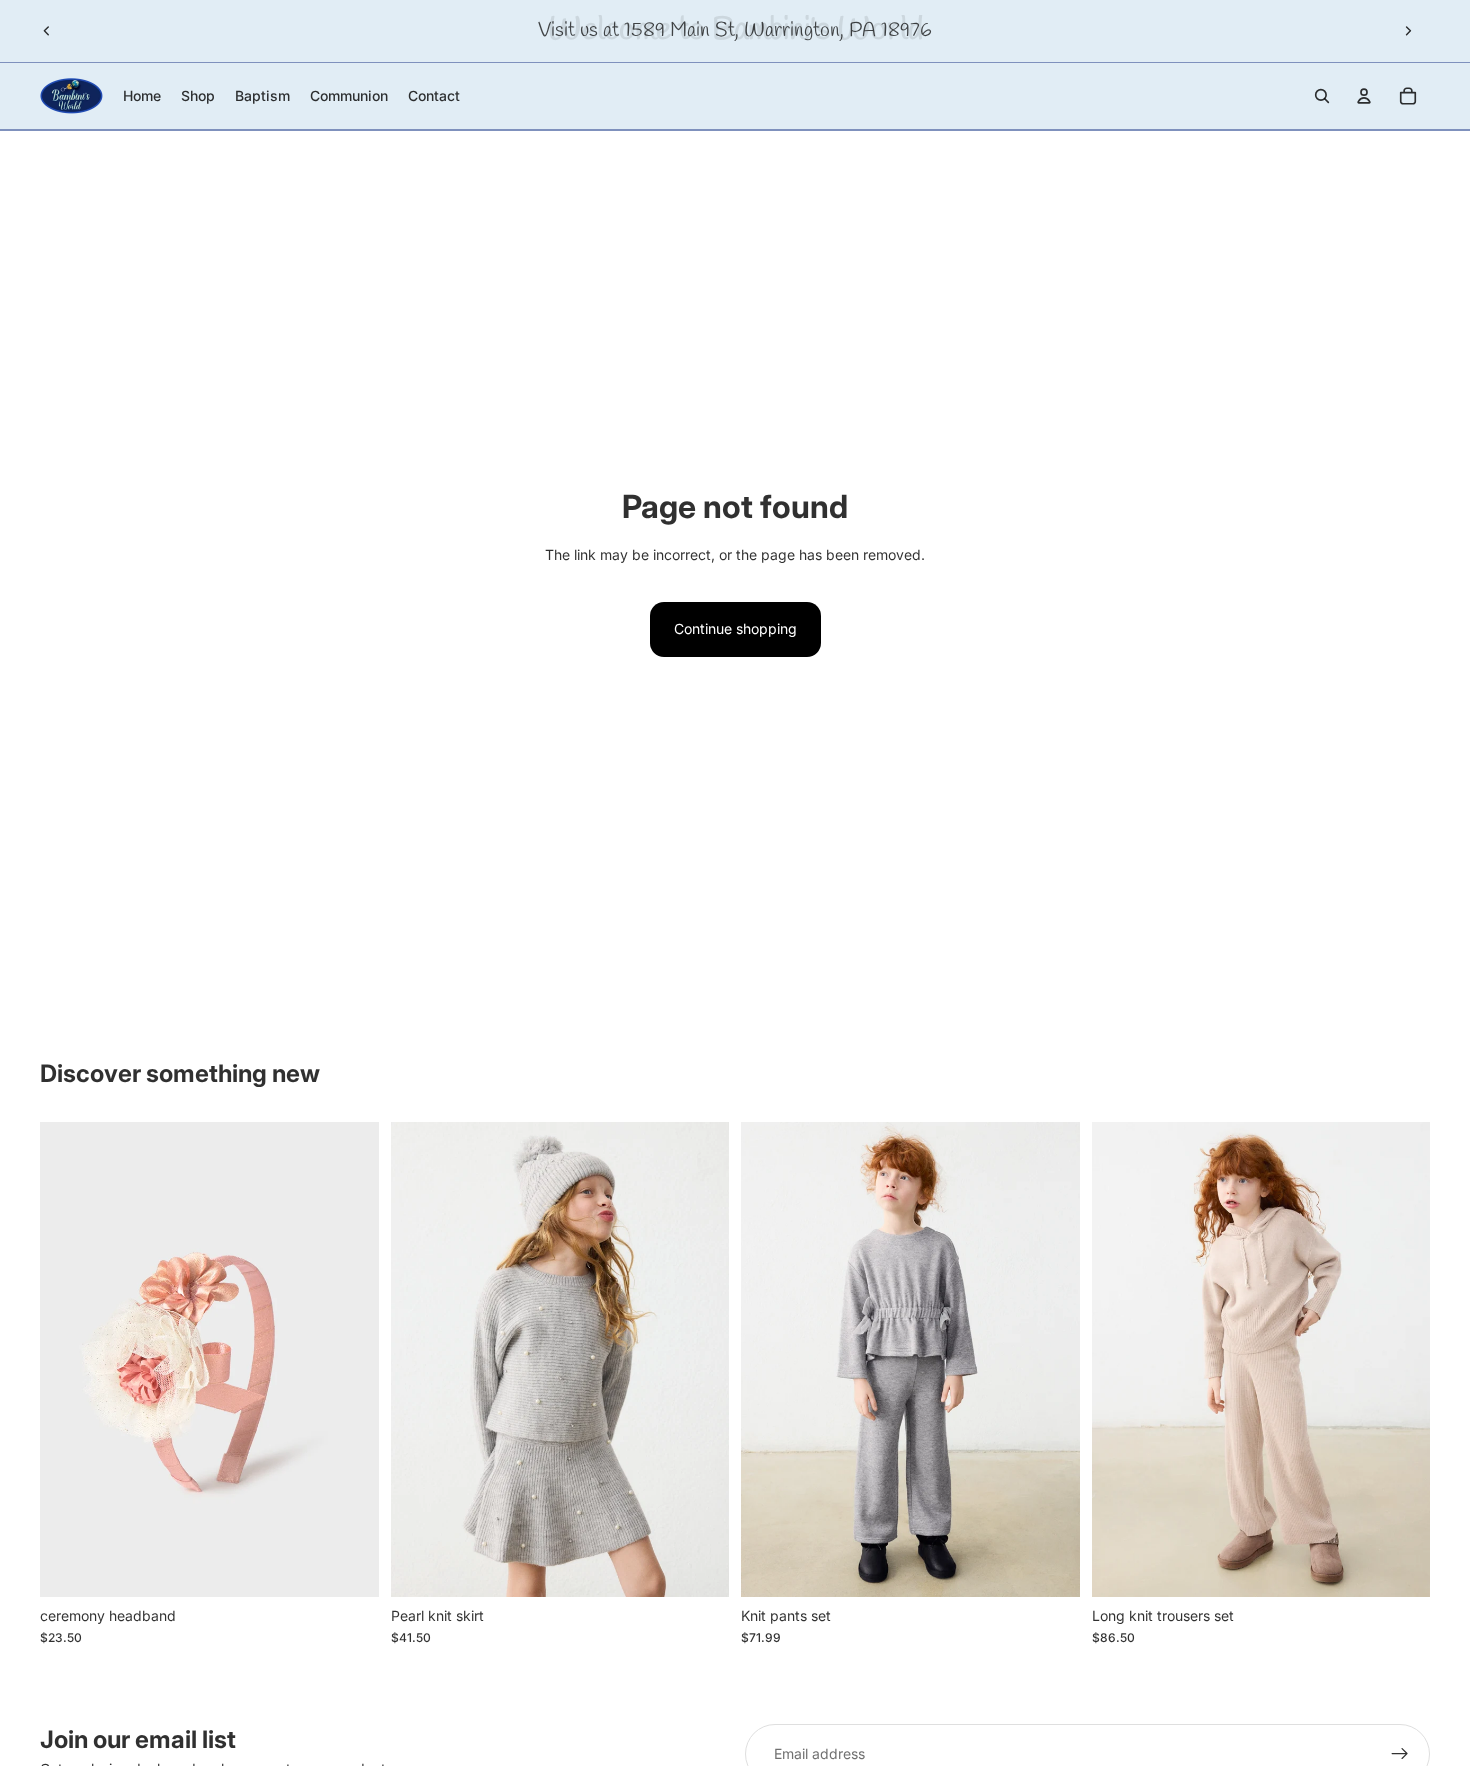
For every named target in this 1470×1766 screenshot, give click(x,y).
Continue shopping (735, 628)
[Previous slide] (47, 31)
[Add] (348, 1566)
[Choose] (698, 1566)
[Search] (1322, 96)
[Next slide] (1408, 31)
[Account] (1364, 96)
